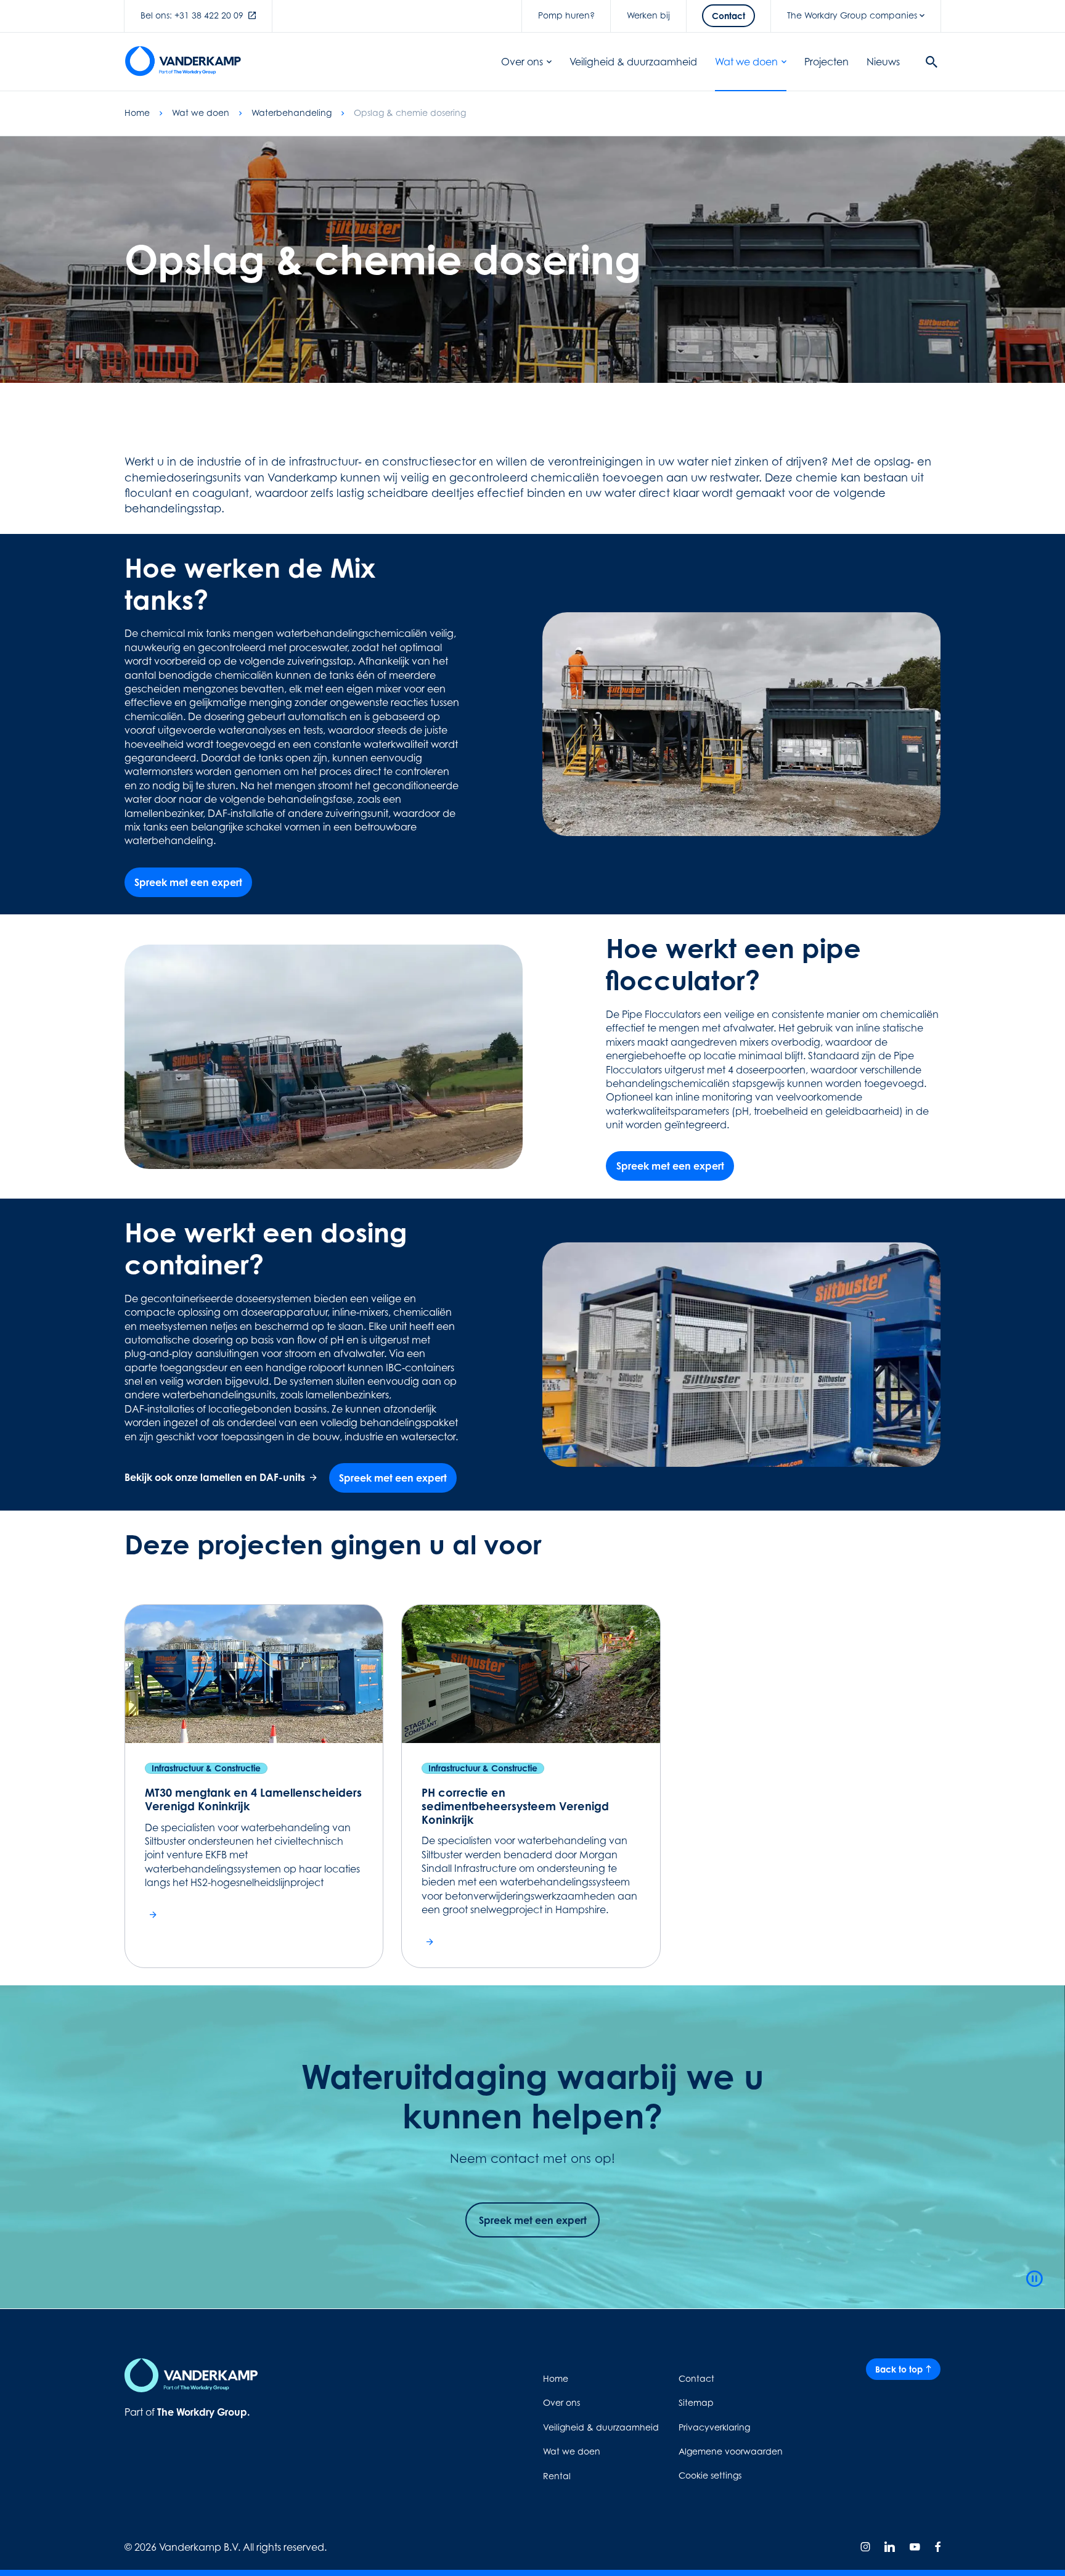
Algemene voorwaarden (731, 2451)
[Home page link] (183, 62)
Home (137, 113)
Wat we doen (746, 62)
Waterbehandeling (292, 113)
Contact (696, 2378)
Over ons (522, 62)
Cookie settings (710, 2475)
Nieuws (883, 62)
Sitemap (696, 2402)
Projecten (826, 62)
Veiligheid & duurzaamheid (633, 62)
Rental (557, 2476)
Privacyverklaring (714, 2427)
